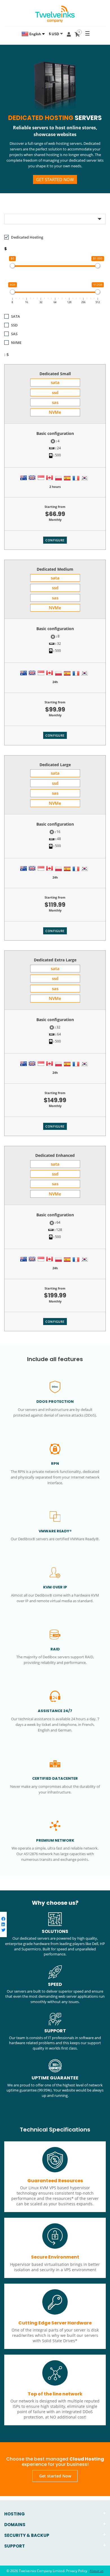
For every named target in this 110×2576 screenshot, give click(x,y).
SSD (14, 325)
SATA (16, 316)
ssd (55, 392)
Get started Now (55, 179)
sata (55, 382)
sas (55, 402)
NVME (16, 343)
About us (97, 2571)
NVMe (55, 412)
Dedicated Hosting (27, 237)
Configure (55, 540)
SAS (14, 334)
